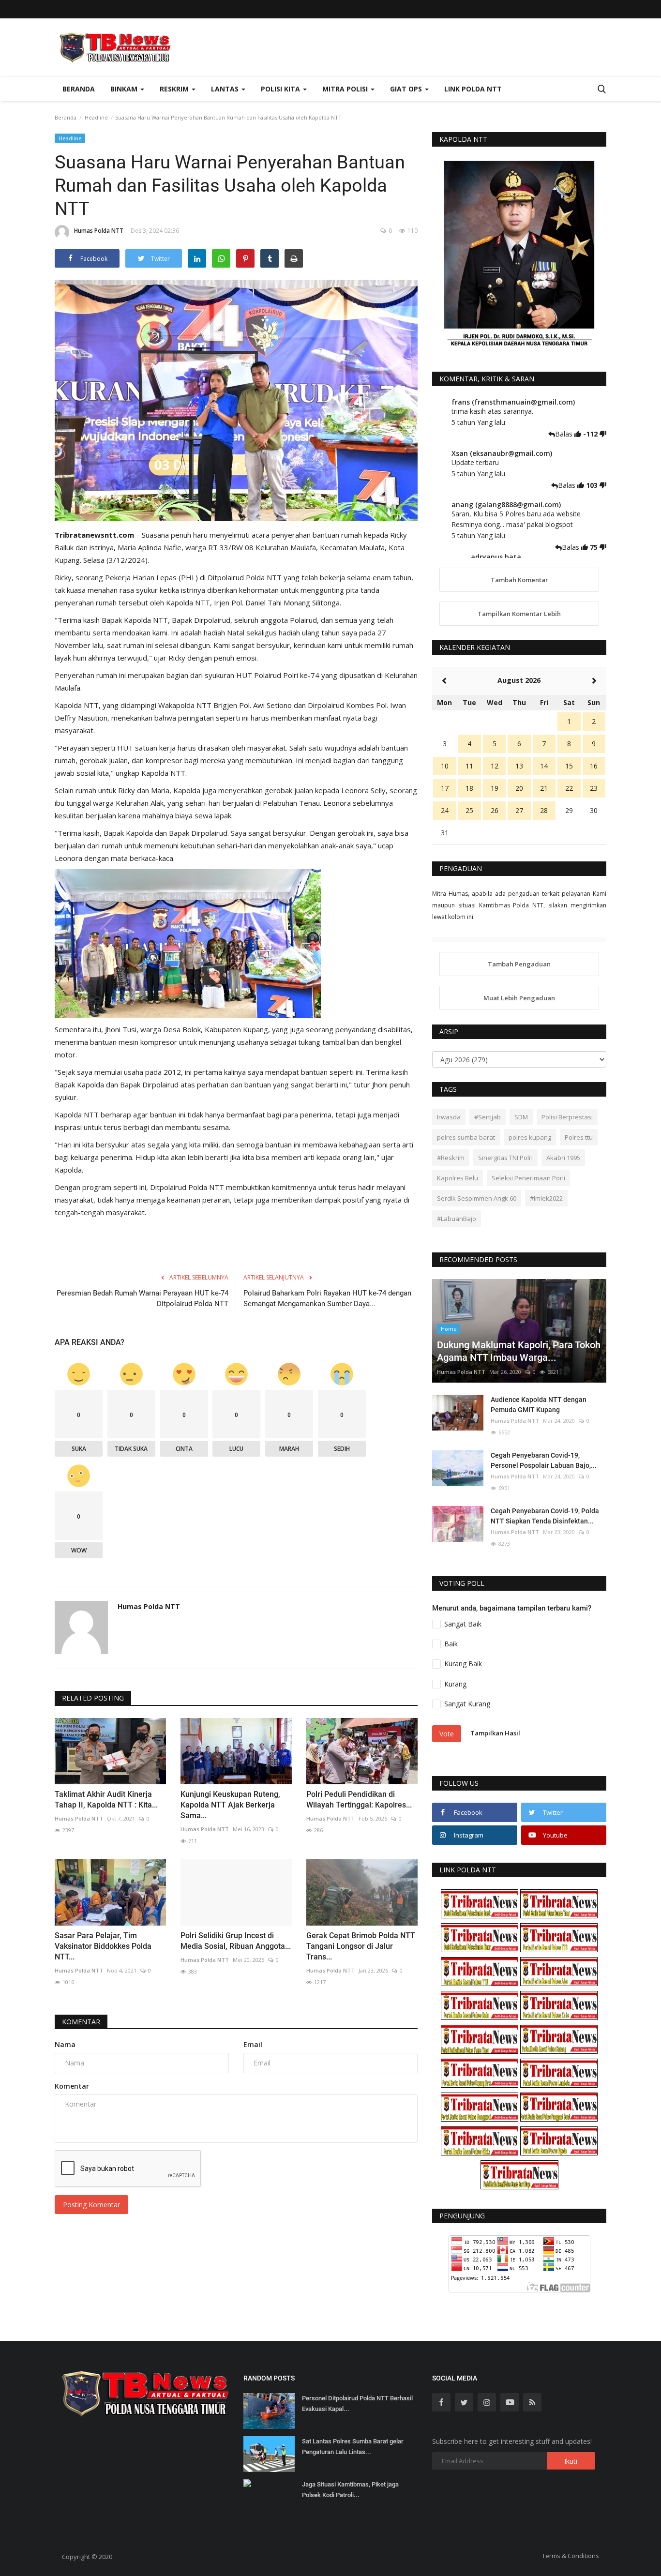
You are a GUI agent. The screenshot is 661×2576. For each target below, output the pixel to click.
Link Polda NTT (473, 89)
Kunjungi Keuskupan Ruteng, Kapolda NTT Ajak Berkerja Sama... (230, 1805)
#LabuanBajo (457, 1219)
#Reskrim (451, 1158)
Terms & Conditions (571, 2556)
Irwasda (449, 1117)
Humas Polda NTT (99, 231)
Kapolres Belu (458, 1178)
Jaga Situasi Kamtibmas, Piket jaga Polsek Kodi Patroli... (350, 2490)
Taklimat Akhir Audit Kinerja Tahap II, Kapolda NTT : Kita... (106, 1800)
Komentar (81, 2022)
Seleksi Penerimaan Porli (528, 1178)
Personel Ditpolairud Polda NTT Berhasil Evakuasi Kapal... (357, 2403)
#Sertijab (488, 1117)
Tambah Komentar (519, 580)
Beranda (79, 89)
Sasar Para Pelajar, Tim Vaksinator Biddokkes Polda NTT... (103, 1946)
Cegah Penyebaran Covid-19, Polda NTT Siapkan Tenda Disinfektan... (545, 1516)
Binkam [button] (125, 89)
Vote (447, 1734)
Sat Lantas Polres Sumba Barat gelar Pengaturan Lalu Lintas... (353, 2447)
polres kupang (530, 1137)
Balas (565, 434)
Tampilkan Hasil (495, 1733)
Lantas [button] (226, 89)
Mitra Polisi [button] (346, 89)
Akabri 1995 (563, 1158)
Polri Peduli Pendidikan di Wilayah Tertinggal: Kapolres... (359, 1800)
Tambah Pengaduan (519, 964)
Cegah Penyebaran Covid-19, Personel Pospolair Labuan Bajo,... (544, 1460)
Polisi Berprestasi (567, 1117)
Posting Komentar (91, 2205)
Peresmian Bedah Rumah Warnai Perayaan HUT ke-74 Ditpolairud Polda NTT (143, 1298)
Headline (96, 117)
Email (253, 2044)
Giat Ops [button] (407, 89)
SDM (521, 1117)
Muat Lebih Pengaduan (519, 998)
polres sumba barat (466, 1137)
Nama (65, 2044)
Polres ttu (579, 1137)
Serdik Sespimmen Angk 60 (477, 1198)
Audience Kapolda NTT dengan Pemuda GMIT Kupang (539, 1405)
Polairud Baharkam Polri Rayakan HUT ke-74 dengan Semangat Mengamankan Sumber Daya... (327, 1298)
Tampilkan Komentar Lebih (519, 614)
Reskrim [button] (175, 89)
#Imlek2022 (546, 1198)
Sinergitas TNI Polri (505, 1158)
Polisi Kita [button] (281, 89)
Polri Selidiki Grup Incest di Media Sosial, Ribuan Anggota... (236, 1941)
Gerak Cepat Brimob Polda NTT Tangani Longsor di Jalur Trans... (361, 1946)
